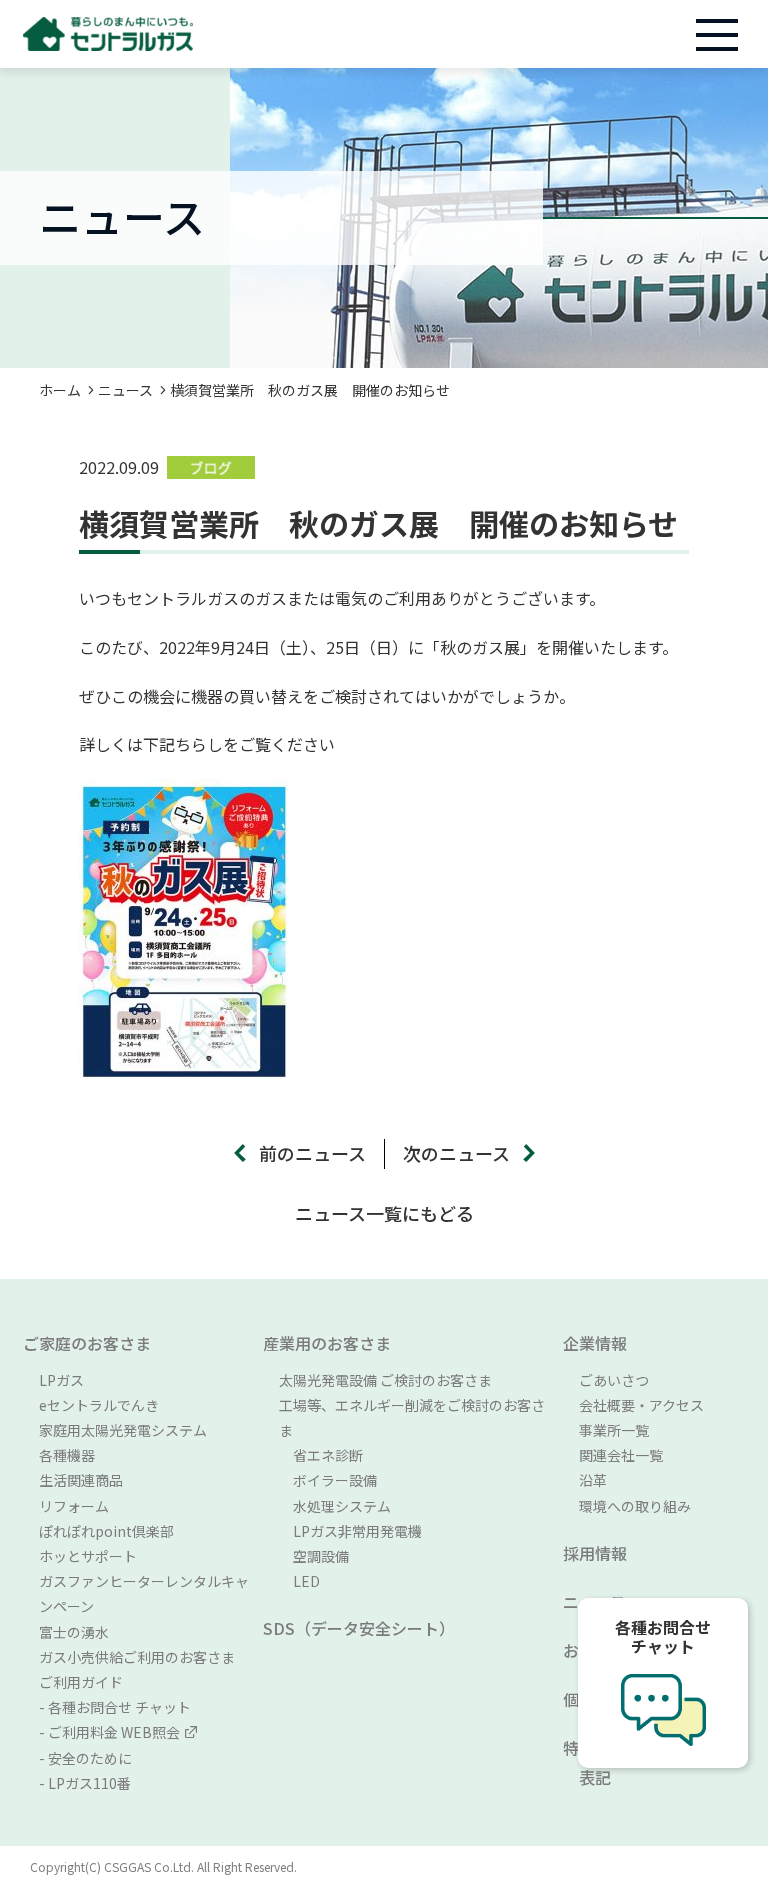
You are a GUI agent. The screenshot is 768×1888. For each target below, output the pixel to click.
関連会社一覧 (621, 1455)
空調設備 (314, 1556)
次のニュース (456, 1153)
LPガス (61, 1380)
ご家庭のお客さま (87, 1343)
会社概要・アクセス (641, 1405)
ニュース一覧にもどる (384, 1213)
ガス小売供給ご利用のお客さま (137, 1657)
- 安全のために (85, 1758)
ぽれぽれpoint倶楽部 (106, 1531)
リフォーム (74, 1506)
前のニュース (312, 1153)
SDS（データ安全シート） (359, 1628)
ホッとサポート (88, 1556)
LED (299, 1581)
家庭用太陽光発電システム (123, 1430)
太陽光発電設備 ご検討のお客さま (385, 1380)
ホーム (60, 390)
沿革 (593, 1480)
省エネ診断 (321, 1455)
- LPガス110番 (85, 1783)
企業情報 (595, 1343)
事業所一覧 (614, 1430)
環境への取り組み (635, 1506)
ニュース (125, 390)
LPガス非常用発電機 (350, 1531)
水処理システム (335, 1506)
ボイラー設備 (328, 1480)
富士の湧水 (74, 1632)
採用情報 (595, 1553)
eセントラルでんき (99, 1405)
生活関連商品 (81, 1480)
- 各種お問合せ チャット (115, 1707)
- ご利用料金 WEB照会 (109, 1732)
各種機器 (67, 1455)
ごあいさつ (614, 1380)
